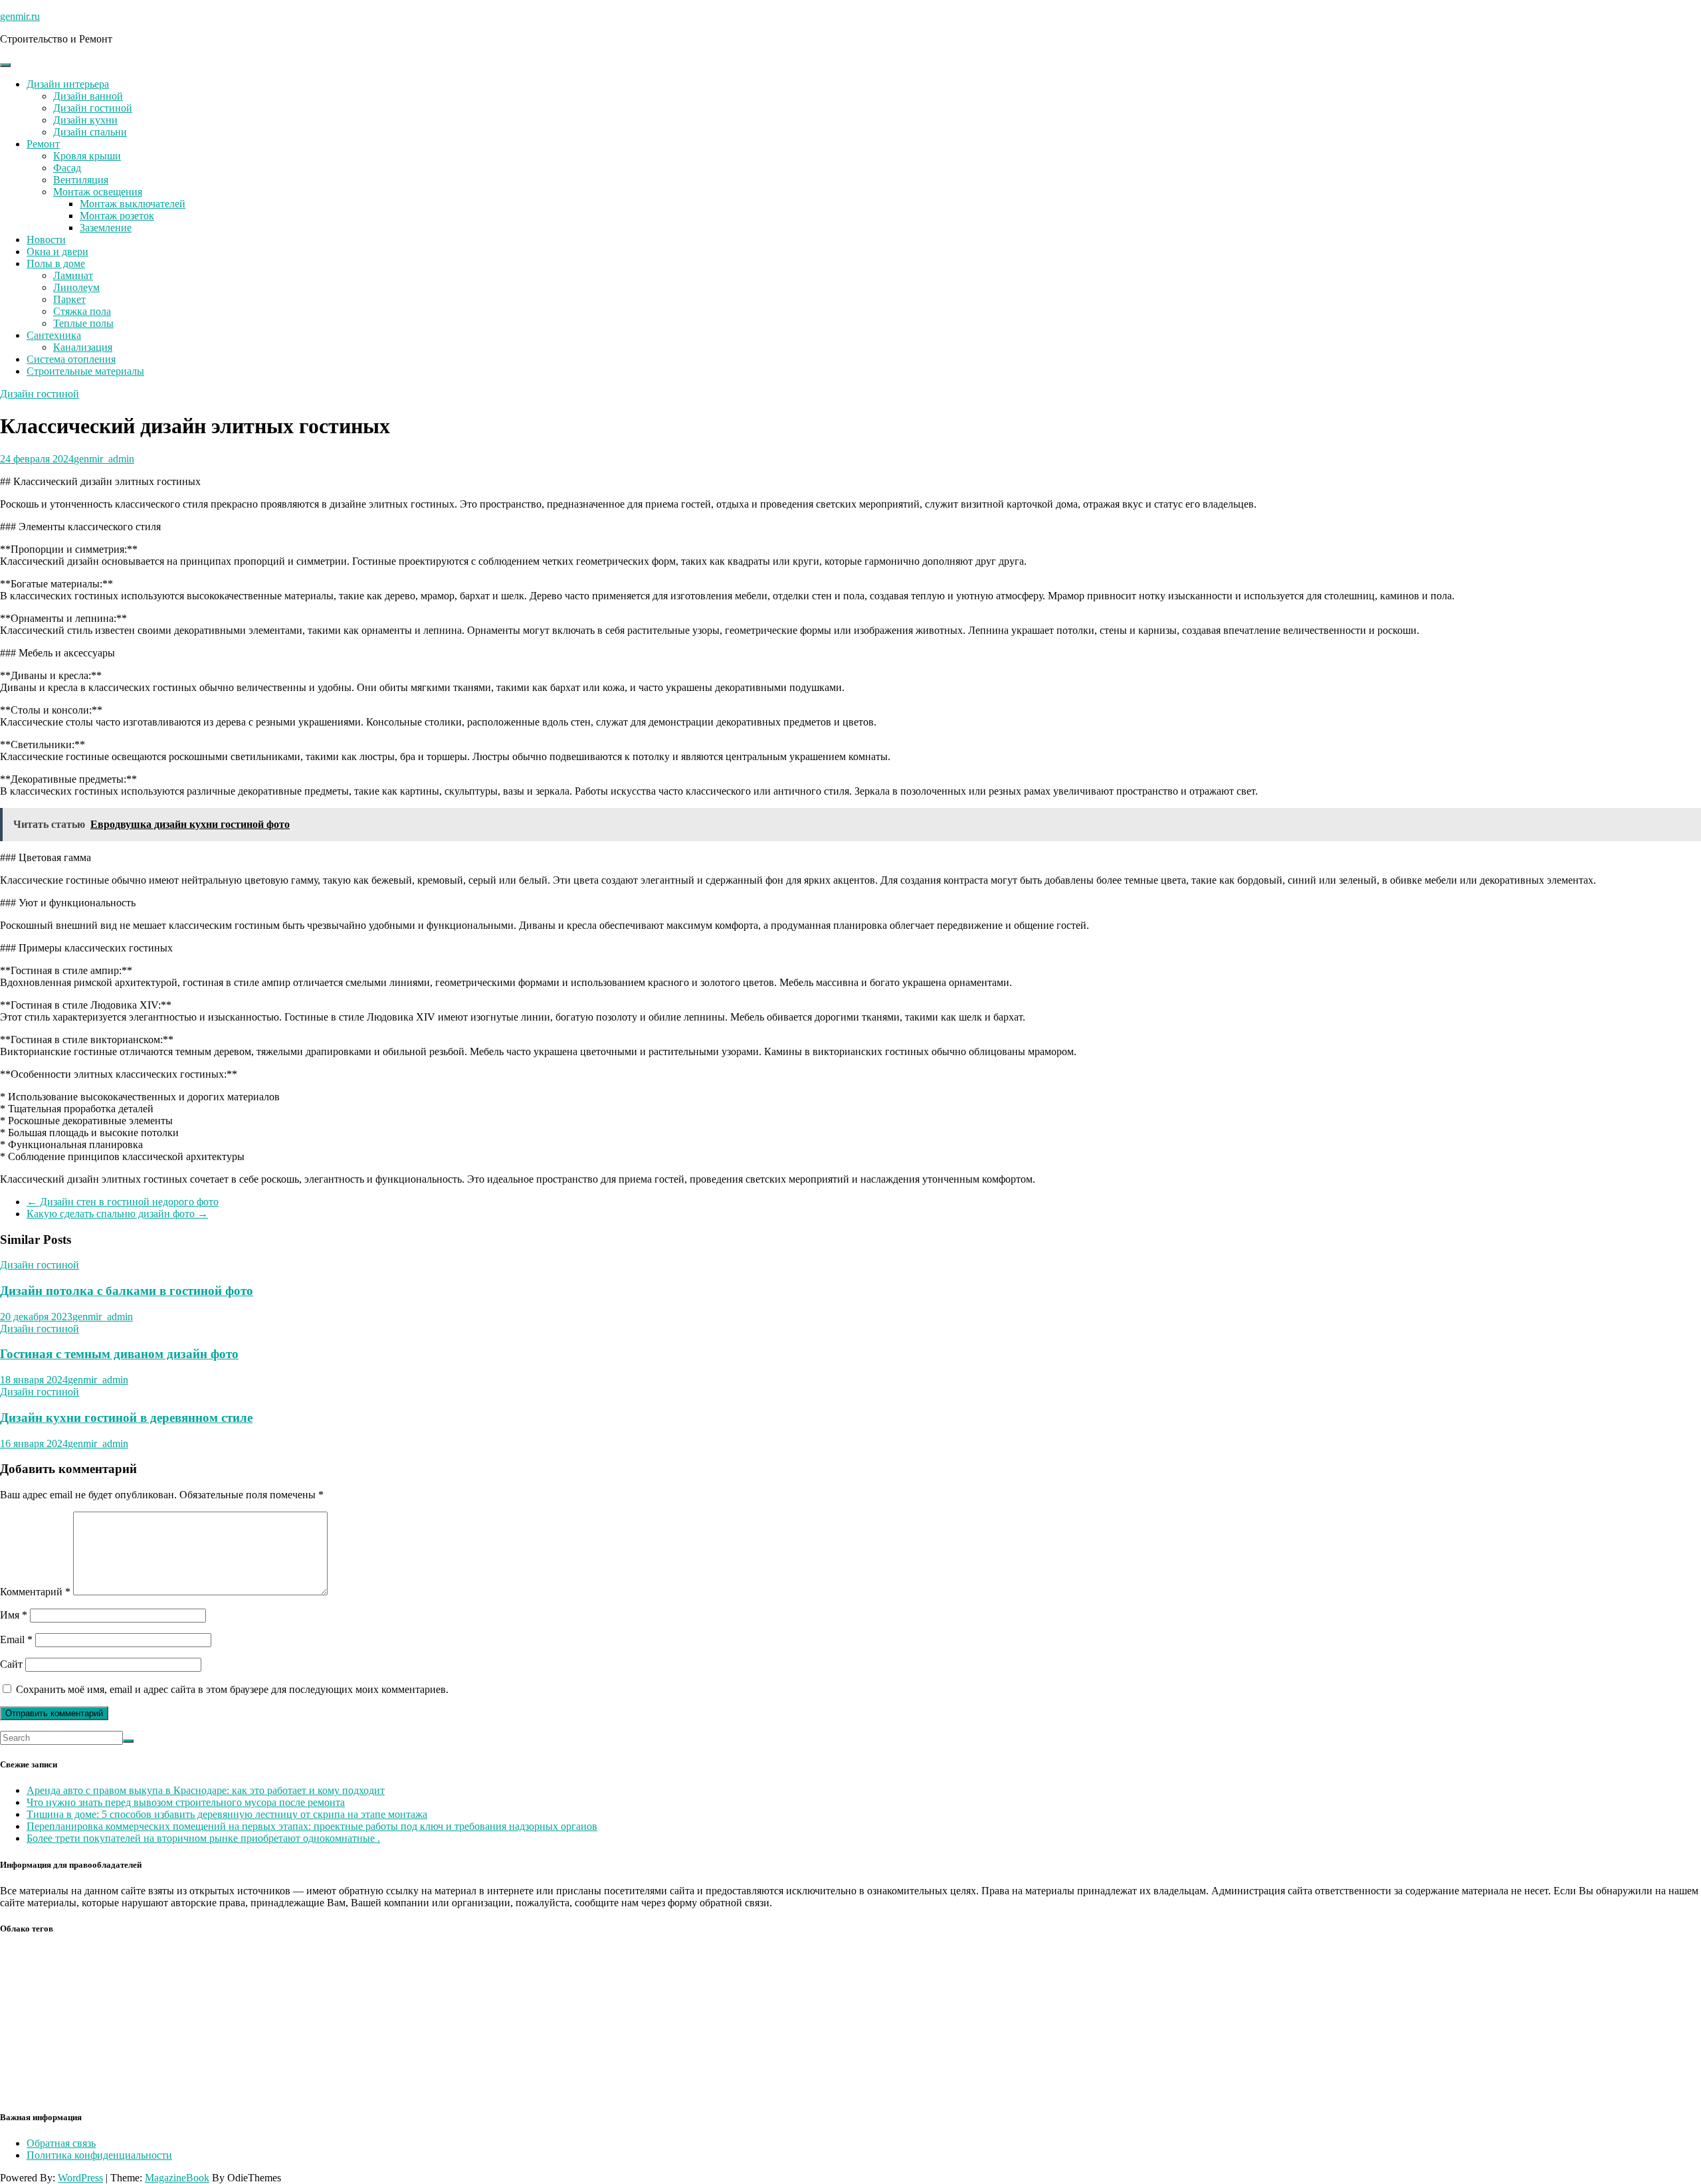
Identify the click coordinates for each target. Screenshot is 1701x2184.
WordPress (80, 2178)
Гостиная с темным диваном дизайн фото (119, 1354)
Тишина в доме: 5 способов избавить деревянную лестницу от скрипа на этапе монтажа (227, 1814)
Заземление (106, 228)
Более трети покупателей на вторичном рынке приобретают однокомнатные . (203, 1838)
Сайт (11, 1664)
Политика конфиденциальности (99, 2155)
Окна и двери (57, 251)
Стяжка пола (82, 311)
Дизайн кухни (85, 120)
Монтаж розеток (117, 216)
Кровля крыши (87, 156)
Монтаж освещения (98, 192)
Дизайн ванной (88, 96)
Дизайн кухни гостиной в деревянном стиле (126, 1418)
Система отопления (71, 359)
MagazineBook (177, 2178)
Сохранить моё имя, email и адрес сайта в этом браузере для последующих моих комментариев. (232, 1689)
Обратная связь (61, 2143)
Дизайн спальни (90, 132)
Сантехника (54, 335)
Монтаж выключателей (133, 204)
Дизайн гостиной (93, 108)
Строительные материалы (85, 371)
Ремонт (43, 144)
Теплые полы (83, 323)
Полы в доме (56, 263)
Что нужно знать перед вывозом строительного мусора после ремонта (186, 1802)
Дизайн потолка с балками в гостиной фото (127, 1291)
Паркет (69, 299)
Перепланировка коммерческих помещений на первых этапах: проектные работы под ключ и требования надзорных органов (312, 1826)
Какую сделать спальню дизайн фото (117, 1214)
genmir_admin (104, 459)
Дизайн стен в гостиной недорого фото (123, 1202)
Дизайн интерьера (68, 84)
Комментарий (35, 1592)
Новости (46, 240)
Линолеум (76, 287)
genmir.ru (20, 16)
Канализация (83, 347)
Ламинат (73, 275)
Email (16, 1639)
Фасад (67, 168)
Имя (14, 1615)
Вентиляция (81, 180)
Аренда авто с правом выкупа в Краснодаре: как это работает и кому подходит (206, 1790)
